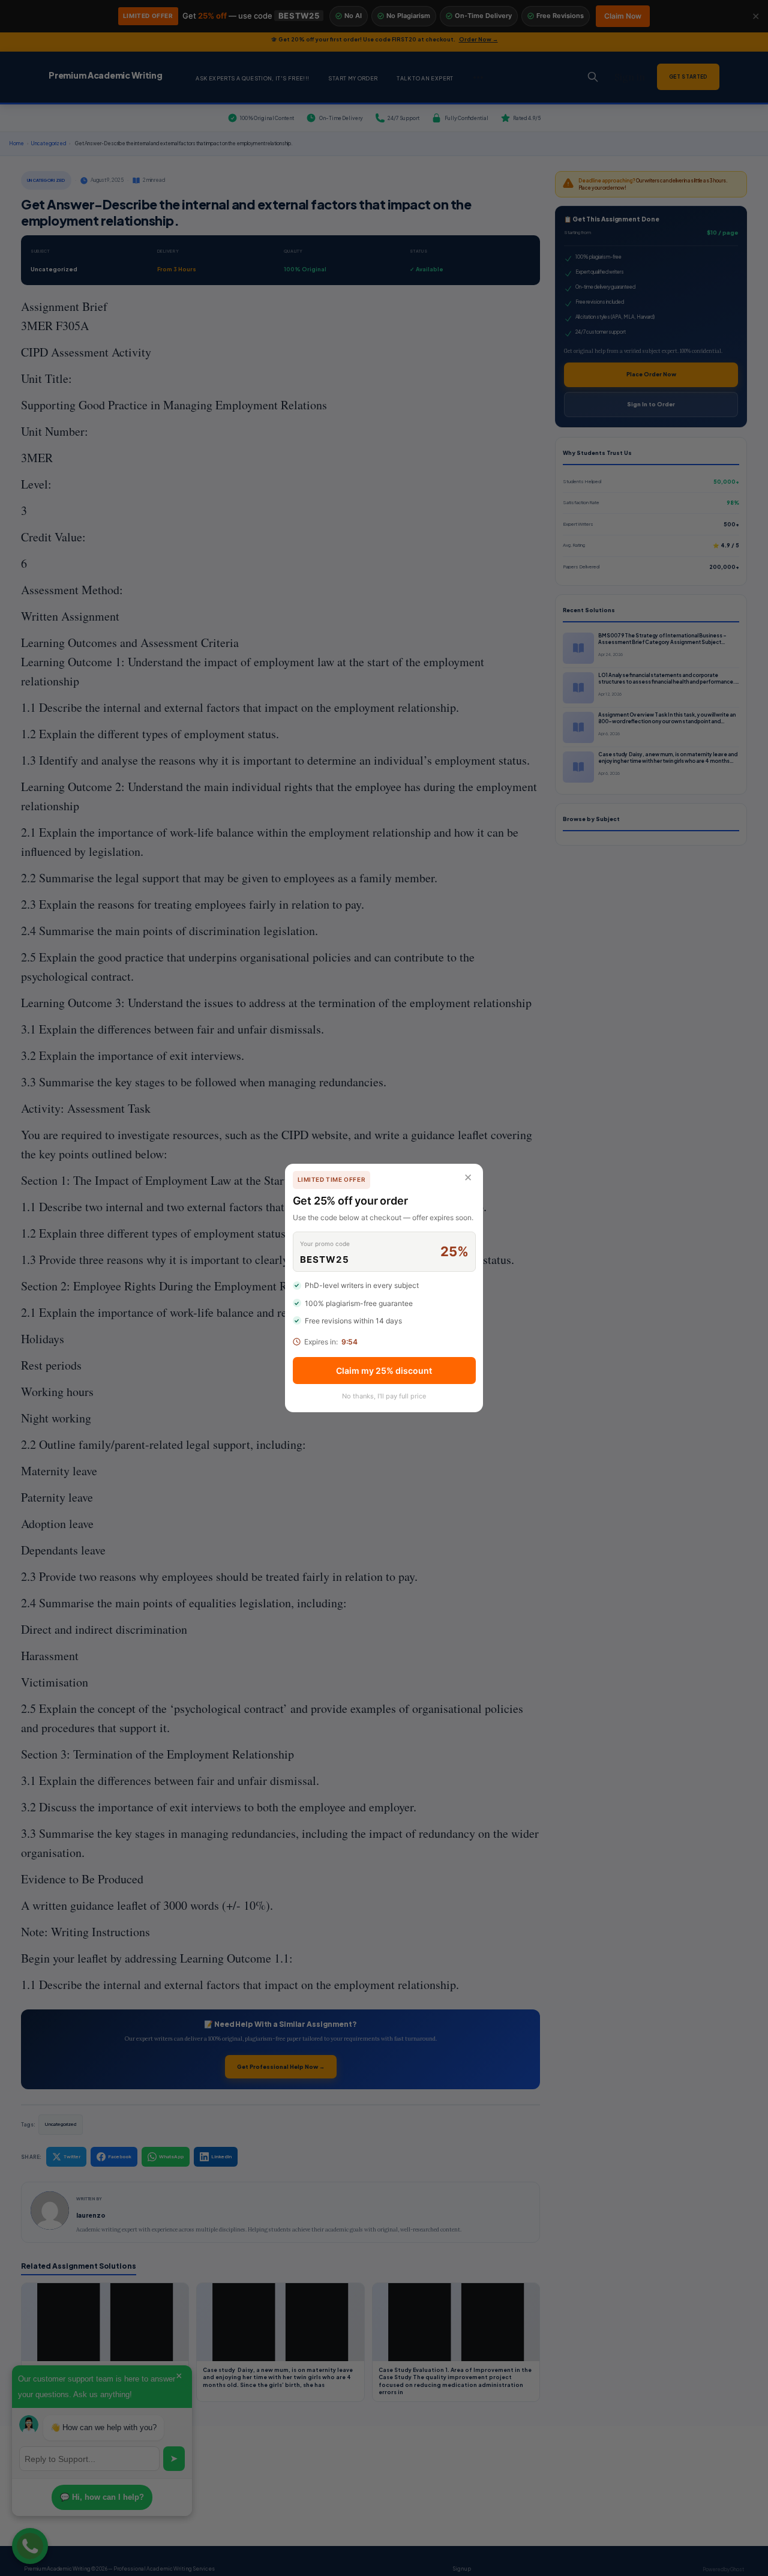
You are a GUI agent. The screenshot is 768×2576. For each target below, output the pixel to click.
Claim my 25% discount (384, 1371)
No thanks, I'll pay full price (384, 1396)
